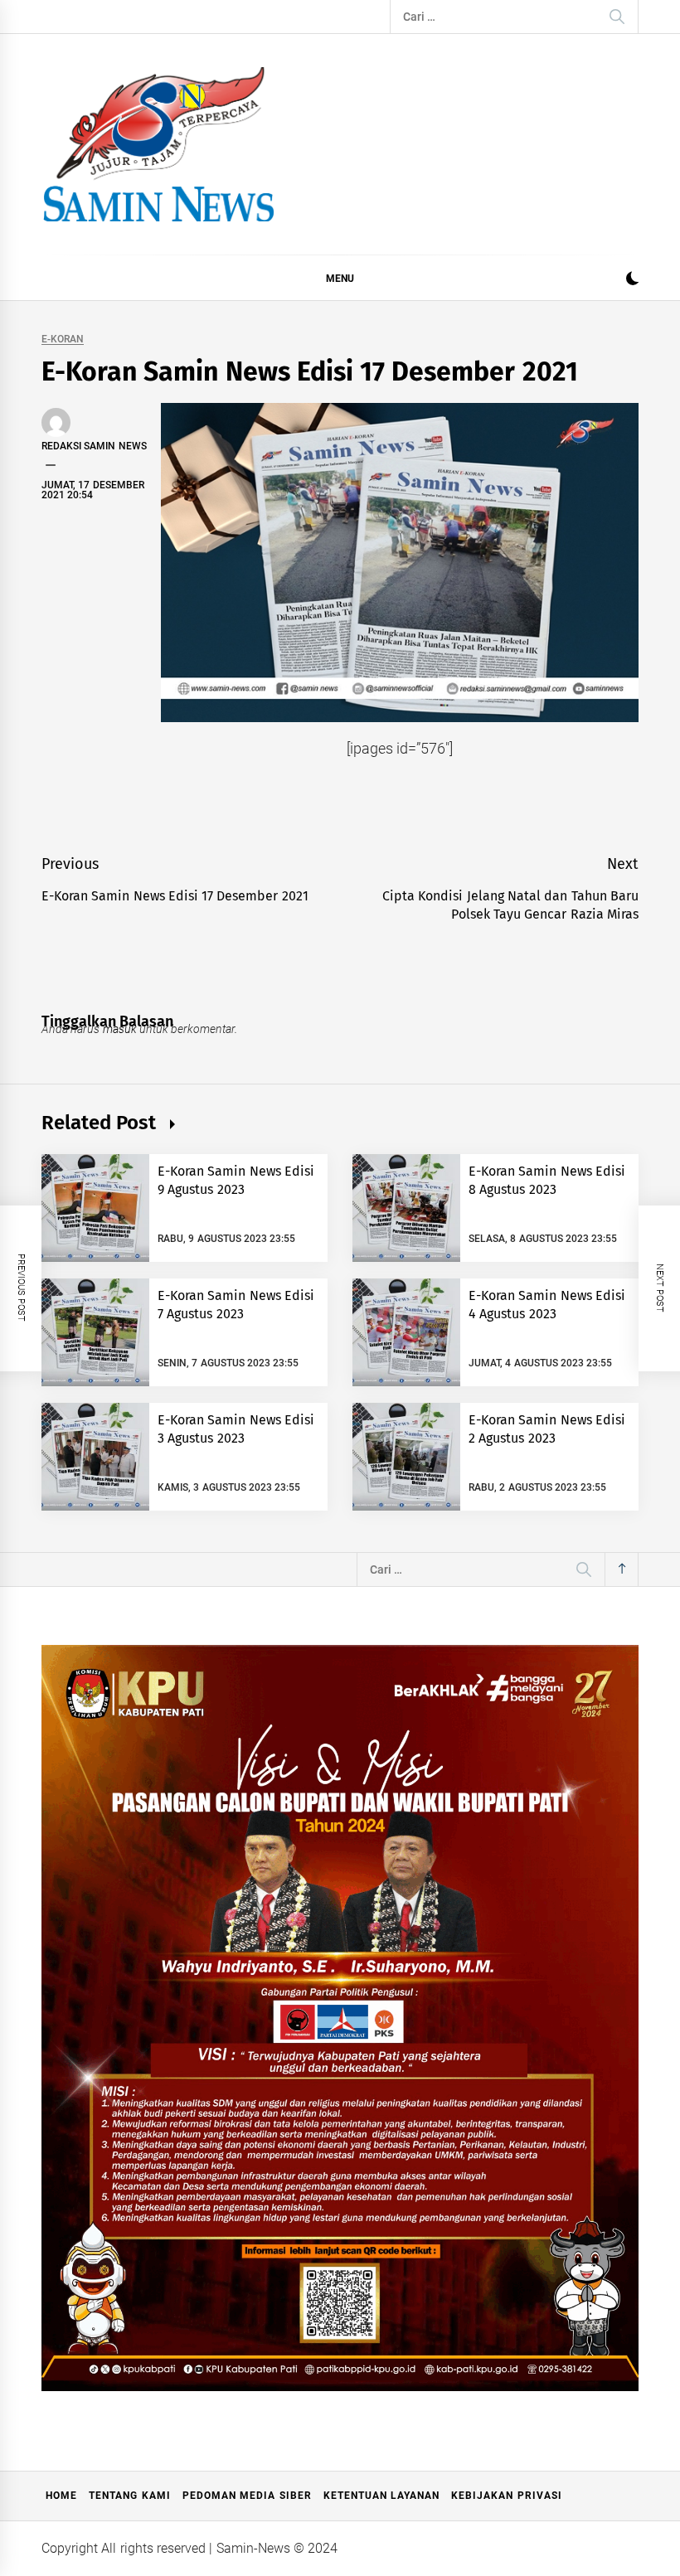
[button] (632, 281)
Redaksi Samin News (94, 446)
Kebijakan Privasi (506, 2496)
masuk (120, 1029)
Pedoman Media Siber (247, 2496)
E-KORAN (63, 340)
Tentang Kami (129, 2496)
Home (61, 2496)
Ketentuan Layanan (381, 2496)
